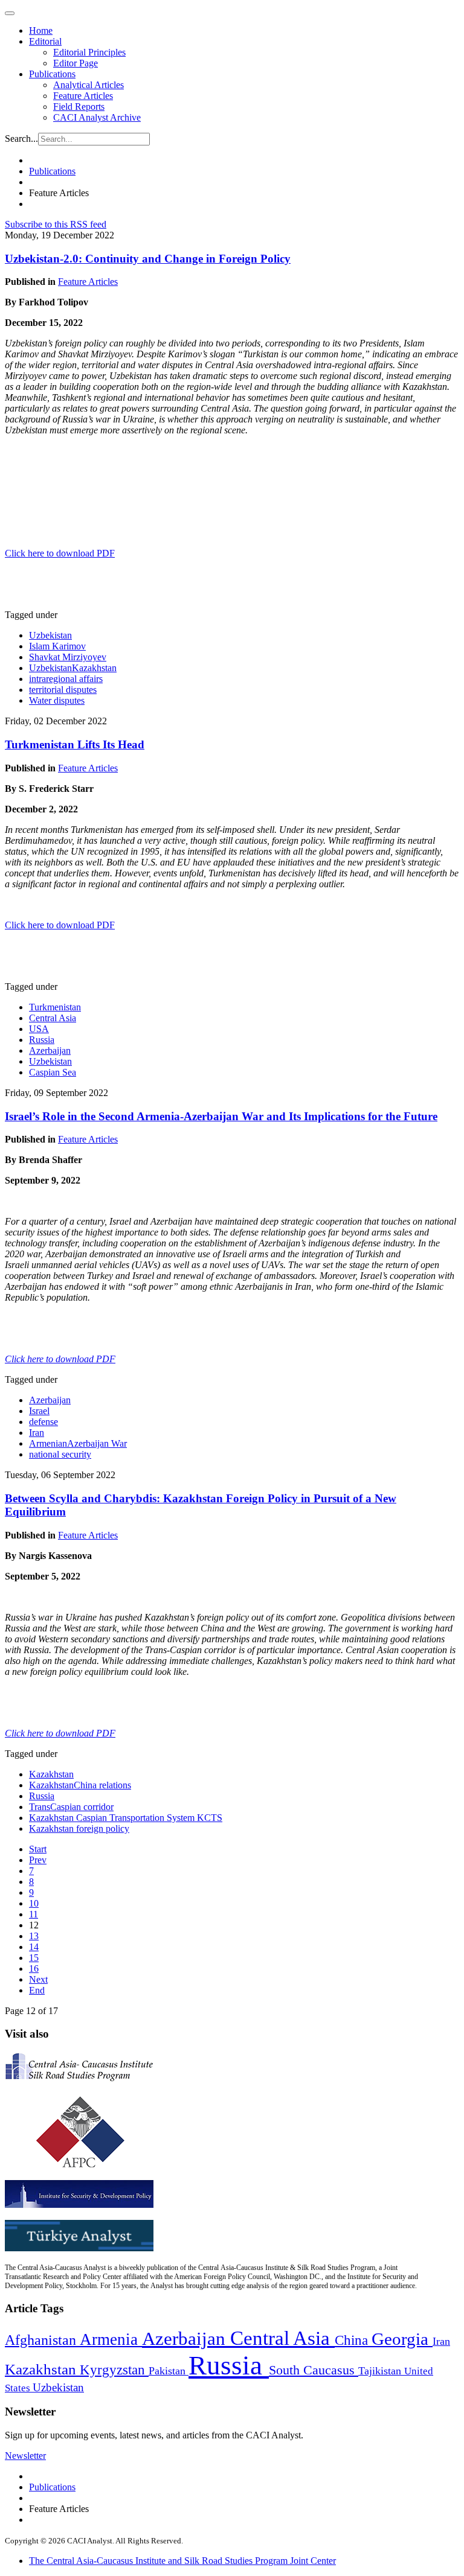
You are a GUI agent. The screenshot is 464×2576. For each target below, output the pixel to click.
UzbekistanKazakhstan (73, 668)
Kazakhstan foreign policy (79, 1828)
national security (60, 1454)
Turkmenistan (55, 1007)
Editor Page (76, 63)
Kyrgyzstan (114, 2370)
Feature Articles (83, 96)
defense (43, 1422)
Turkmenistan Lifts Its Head (75, 744)
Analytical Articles (89, 85)
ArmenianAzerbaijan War (78, 1443)
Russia (42, 1040)
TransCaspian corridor (71, 1807)
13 (34, 1936)
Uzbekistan (50, 635)
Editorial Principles (89, 52)
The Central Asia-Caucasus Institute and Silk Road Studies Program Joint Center (182, 2561)
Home (41, 30)
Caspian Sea (53, 1072)
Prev (38, 1860)
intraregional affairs (66, 679)
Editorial (45, 41)
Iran (37, 1433)
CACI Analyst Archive (97, 117)
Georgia (402, 2339)
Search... (21, 139)
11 (34, 1914)
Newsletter (25, 2456)
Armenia (111, 2339)
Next (38, 1979)
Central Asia (53, 1018)
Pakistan (169, 2371)
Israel (39, 1411)
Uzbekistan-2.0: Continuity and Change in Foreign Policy (148, 259)
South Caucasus (314, 2370)
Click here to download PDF (60, 553)
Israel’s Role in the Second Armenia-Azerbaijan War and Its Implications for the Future (221, 1116)
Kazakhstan (51, 1774)
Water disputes (57, 700)
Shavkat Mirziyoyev (68, 657)
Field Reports (79, 107)
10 (34, 1903)
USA (39, 1029)
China (353, 2340)
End (37, 1990)
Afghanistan (42, 2340)
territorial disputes (63, 690)
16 (34, 1969)
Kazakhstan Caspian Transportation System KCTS (126, 1818)
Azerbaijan (50, 1050)
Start (38, 1849)
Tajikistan (381, 2371)
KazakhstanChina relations (80, 1785)
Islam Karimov (57, 646)
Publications (52, 74)
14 (34, 1947)
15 (34, 1958)
